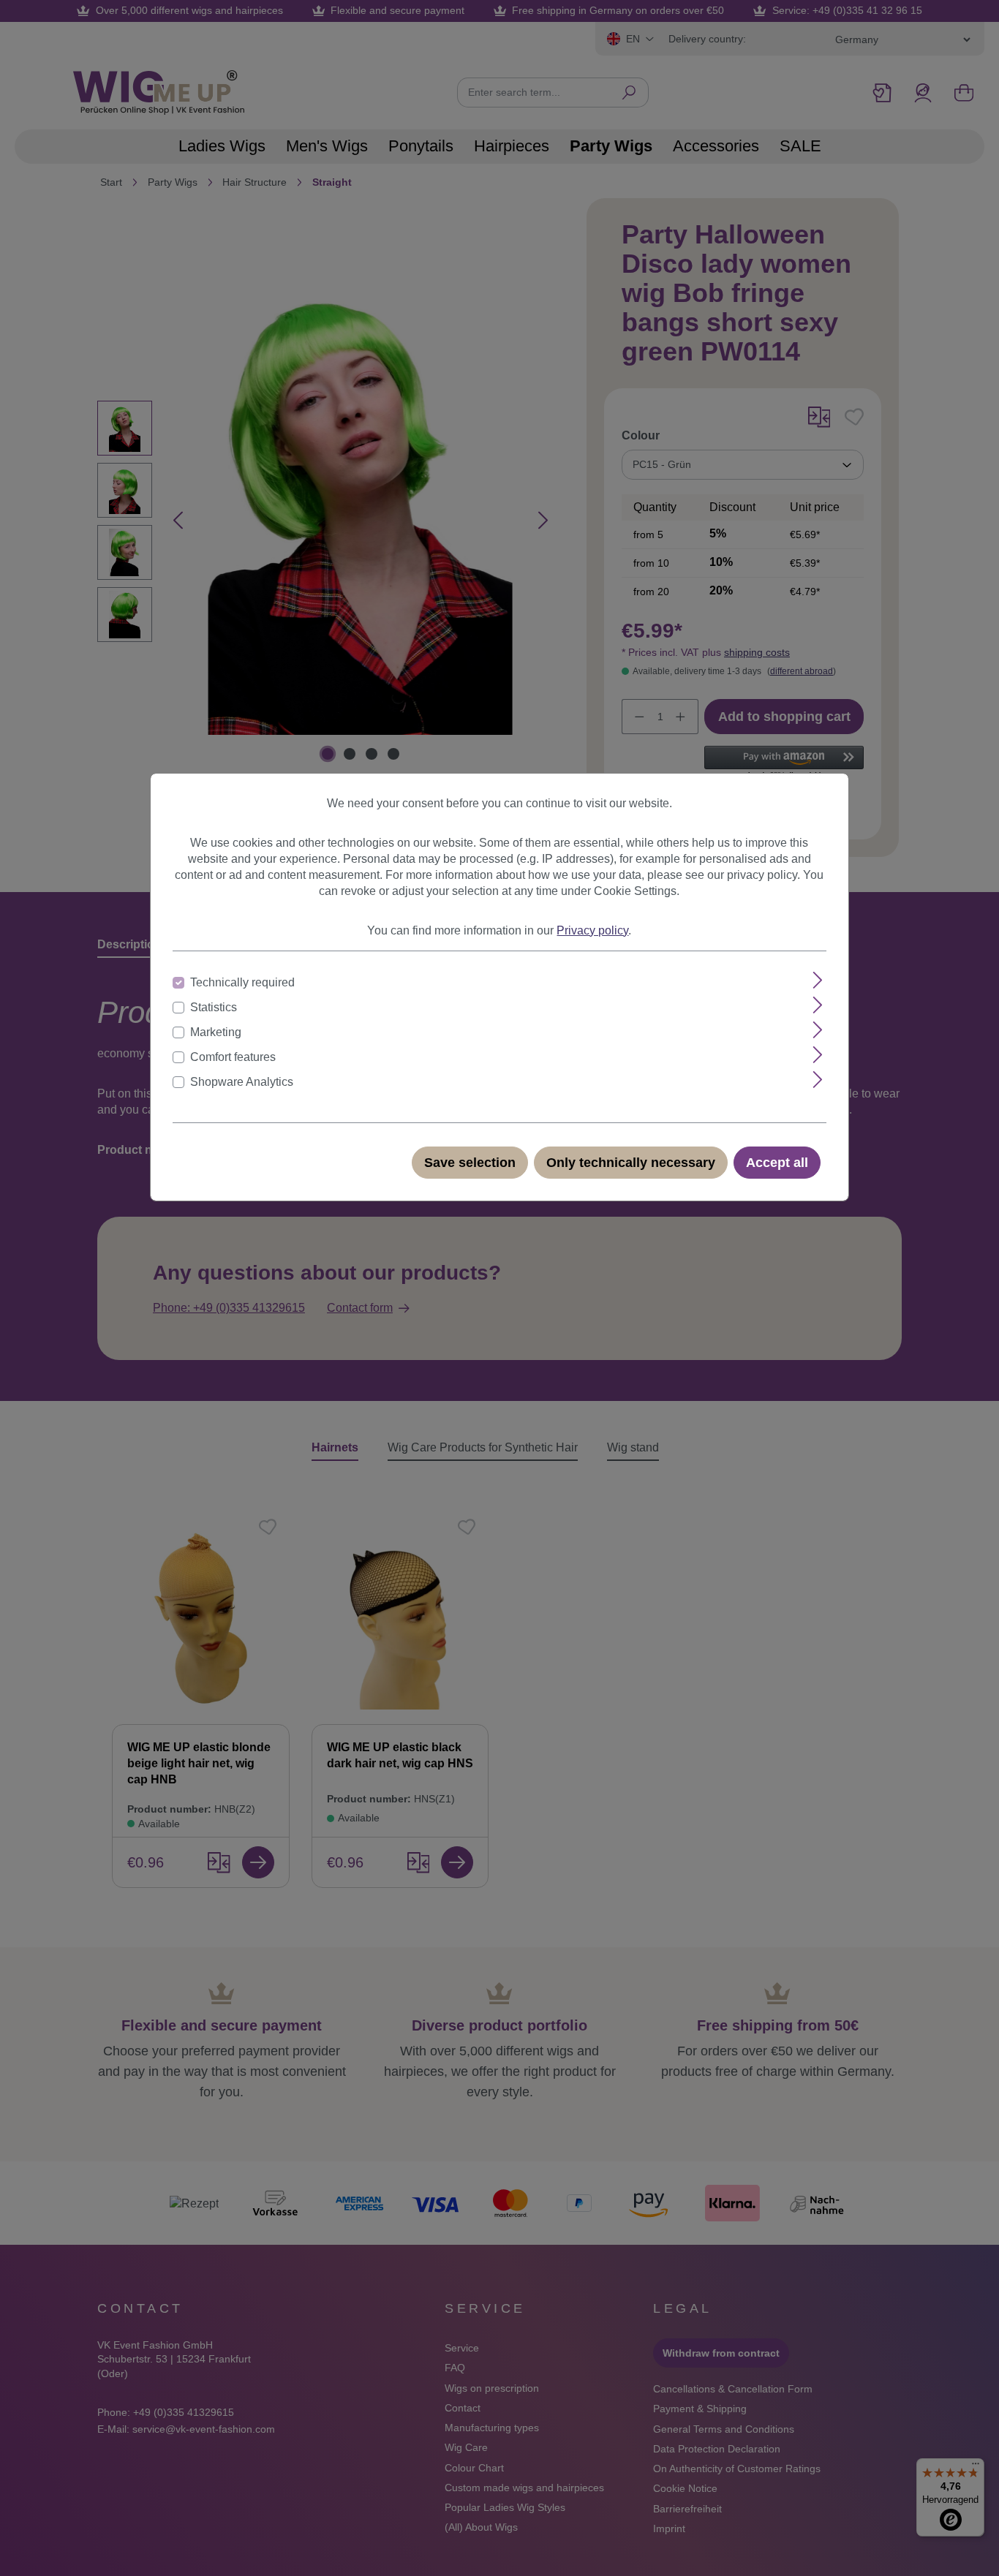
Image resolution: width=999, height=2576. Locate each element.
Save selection (470, 1163)
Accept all (777, 1163)
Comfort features (233, 1057)
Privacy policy (592, 930)
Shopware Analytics (242, 1082)
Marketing (216, 1032)
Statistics (214, 1007)
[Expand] (818, 980)
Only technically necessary (631, 1163)
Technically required (242, 982)
